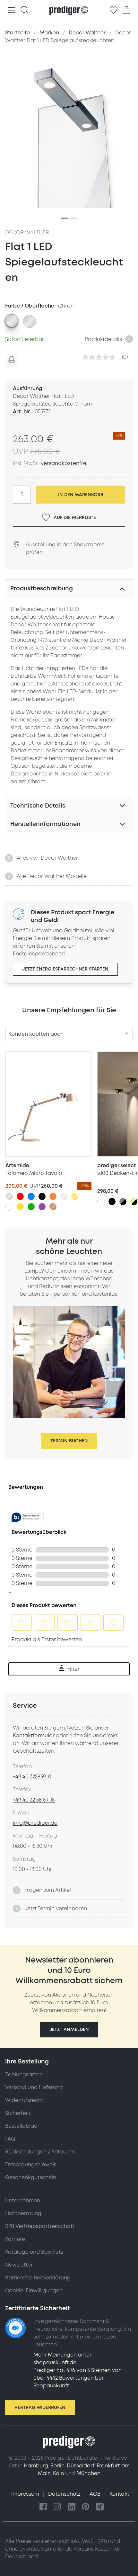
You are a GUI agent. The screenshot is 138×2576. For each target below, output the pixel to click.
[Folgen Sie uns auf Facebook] (43, 2507)
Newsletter (19, 2265)
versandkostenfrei (64, 463)
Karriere (15, 2239)
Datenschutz (65, 2494)
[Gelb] (20, 1207)
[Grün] (31, 1207)
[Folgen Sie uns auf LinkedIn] (72, 2507)
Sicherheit (18, 2113)
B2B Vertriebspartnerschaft (40, 2226)
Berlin (57, 2466)
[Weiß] (9, 1207)
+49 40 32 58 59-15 (34, 1800)
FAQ (10, 2139)
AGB (96, 2494)
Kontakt (119, 2494)
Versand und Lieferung (34, 2088)
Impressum (26, 2494)
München (88, 2473)
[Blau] (31, 1196)
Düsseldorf (81, 2466)
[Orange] (53, 1196)
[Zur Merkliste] (114, 10)
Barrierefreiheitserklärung (38, 2278)
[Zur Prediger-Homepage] (69, 11)
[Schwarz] (42, 1196)
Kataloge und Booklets (34, 2252)
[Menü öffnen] (12, 10)
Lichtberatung (23, 2214)
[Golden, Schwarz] (134, 1202)
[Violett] (42, 1207)
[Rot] (20, 1196)
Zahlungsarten (24, 2075)
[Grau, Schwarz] (123, 1202)
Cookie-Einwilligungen (34, 2291)
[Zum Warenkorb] (126, 10)
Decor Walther (27, 233)
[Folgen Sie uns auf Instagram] (57, 2507)
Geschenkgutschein (31, 2178)
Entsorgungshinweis (31, 2165)
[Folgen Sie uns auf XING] (100, 2507)
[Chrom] (64, 1196)
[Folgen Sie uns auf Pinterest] (86, 2507)
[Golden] (75, 1196)
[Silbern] (9, 1196)
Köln (58, 2473)
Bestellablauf (22, 2126)
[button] (69, 2030)
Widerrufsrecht (24, 2100)
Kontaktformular (34, 1736)
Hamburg (36, 2466)
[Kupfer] (53, 1207)
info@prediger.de (35, 1823)
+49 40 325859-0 (32, 1777)
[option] (12, 321)
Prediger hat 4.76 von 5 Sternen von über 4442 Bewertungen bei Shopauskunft (78, 2378)
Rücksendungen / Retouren (40, 2152)
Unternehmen (23, 2201)
